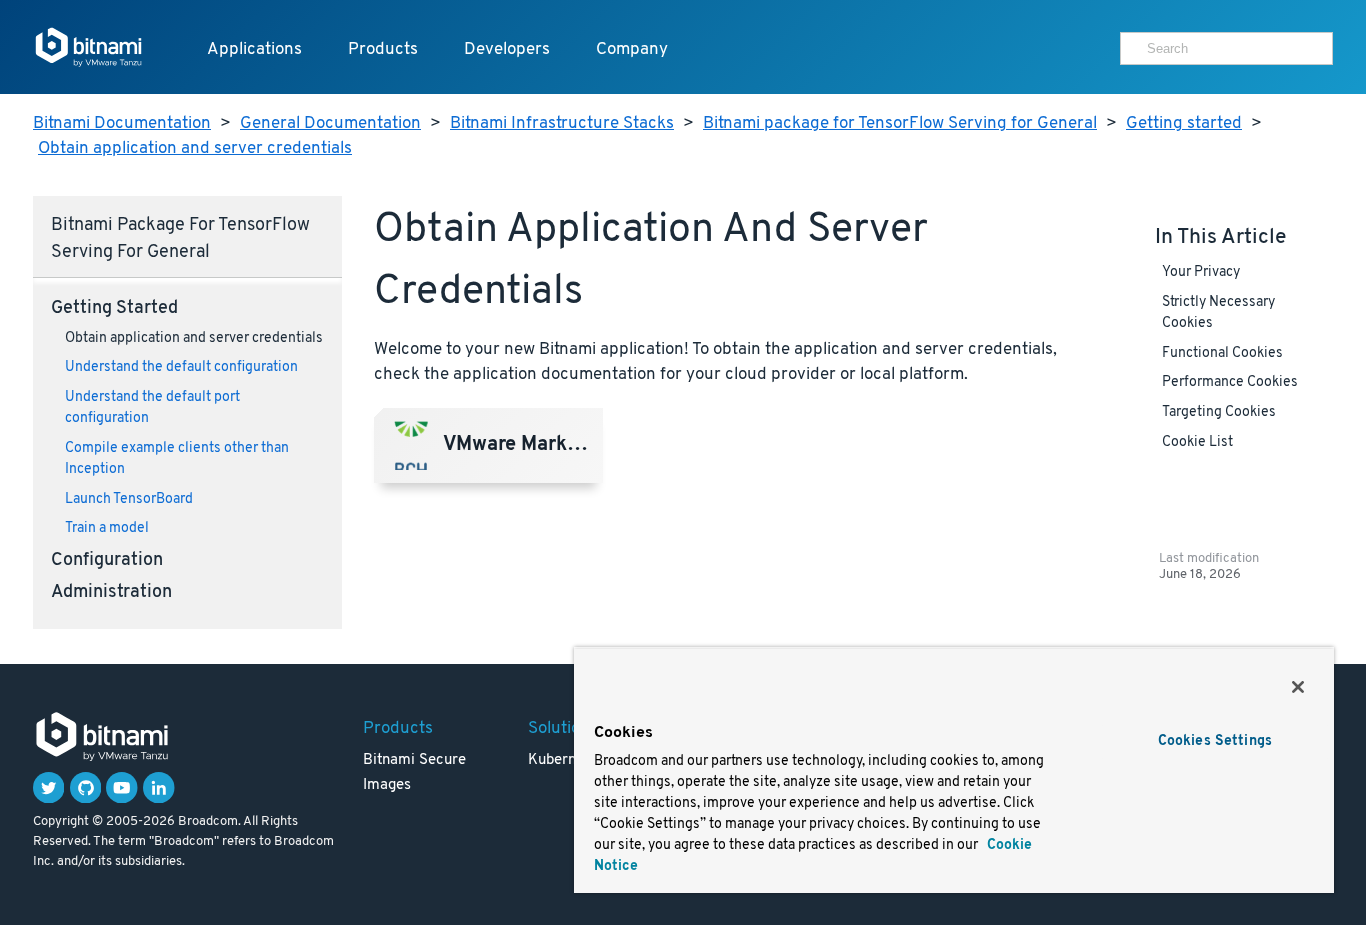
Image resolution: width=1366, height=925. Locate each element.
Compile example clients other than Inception (177, 459)
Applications (254, 49)
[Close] (1298, 687)
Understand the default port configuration (152, 408)
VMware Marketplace (522, 446)
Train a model (107, 528)
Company (632, 49)
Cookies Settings (1215, 741)
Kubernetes (566, 760)
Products (383, 49)
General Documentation (330, 123)
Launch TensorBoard (129, 499)
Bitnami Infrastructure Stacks (562, 123)
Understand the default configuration (181, 367)
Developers (507, 49)
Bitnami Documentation (122, 123)
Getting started (1184, 123)
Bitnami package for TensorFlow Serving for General (900, 123)
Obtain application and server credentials (195, 148)
